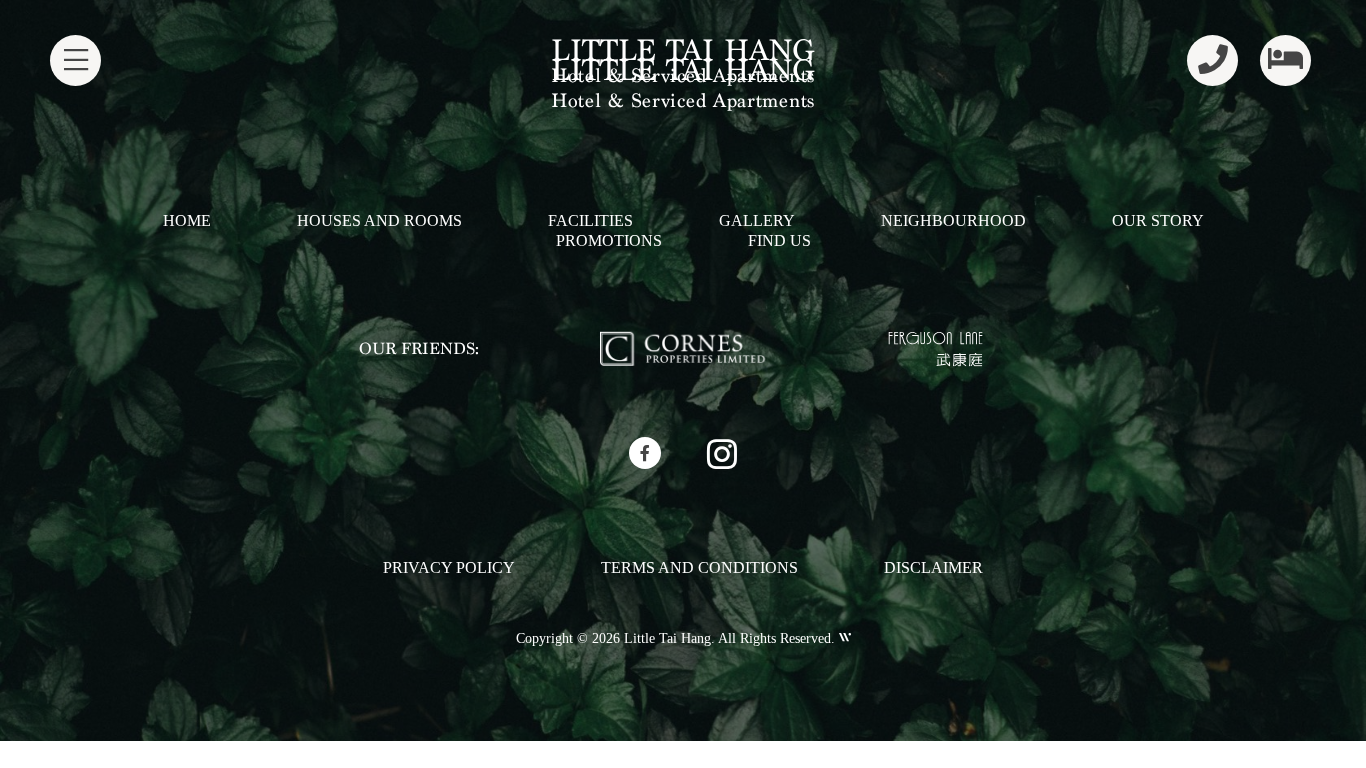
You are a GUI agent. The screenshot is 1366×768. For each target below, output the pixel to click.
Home (187, 220)
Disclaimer (933, 567)
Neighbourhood (953, 220)
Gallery (757, 220)
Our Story (1158, 220)
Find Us (779, 240)
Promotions (609, 240)
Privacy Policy (449, 567)
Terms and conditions (699, 567)
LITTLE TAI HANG (682, 50)
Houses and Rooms (379, 220)
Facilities (590, 220)
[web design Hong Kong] (843, 638)
